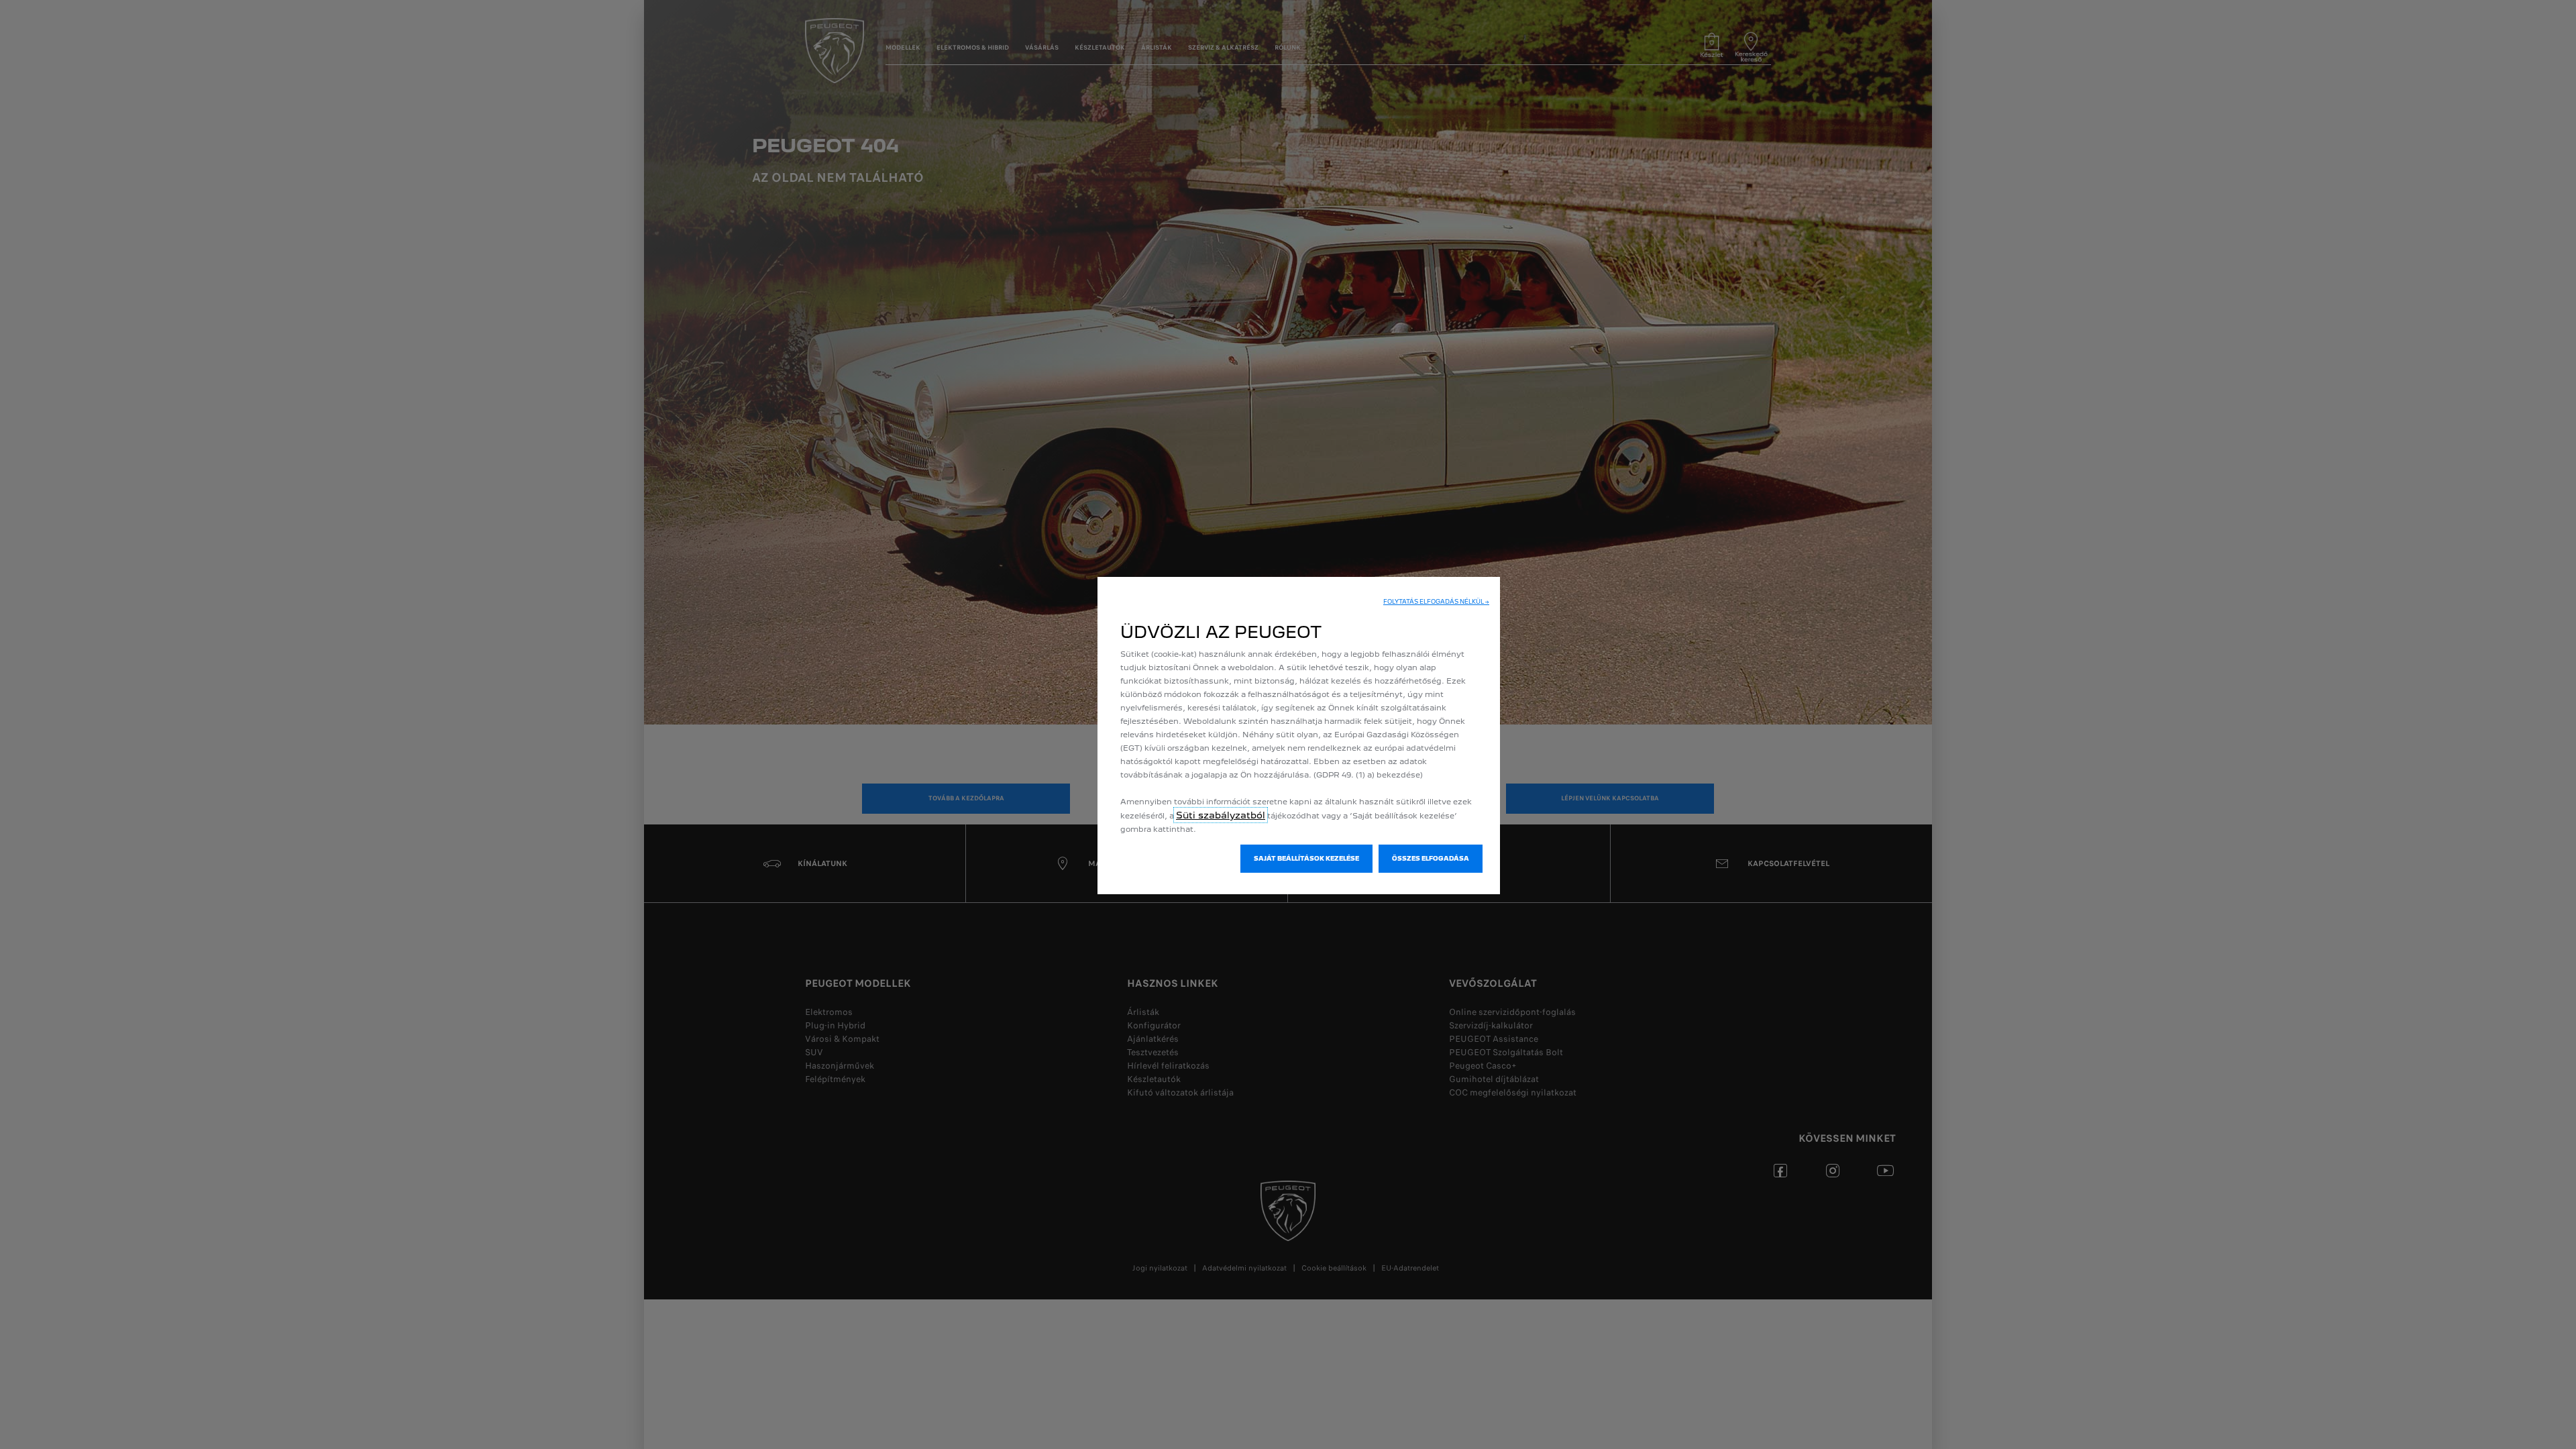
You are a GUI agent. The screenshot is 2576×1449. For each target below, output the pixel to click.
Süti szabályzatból (1221, 815)
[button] (1436, 602)
